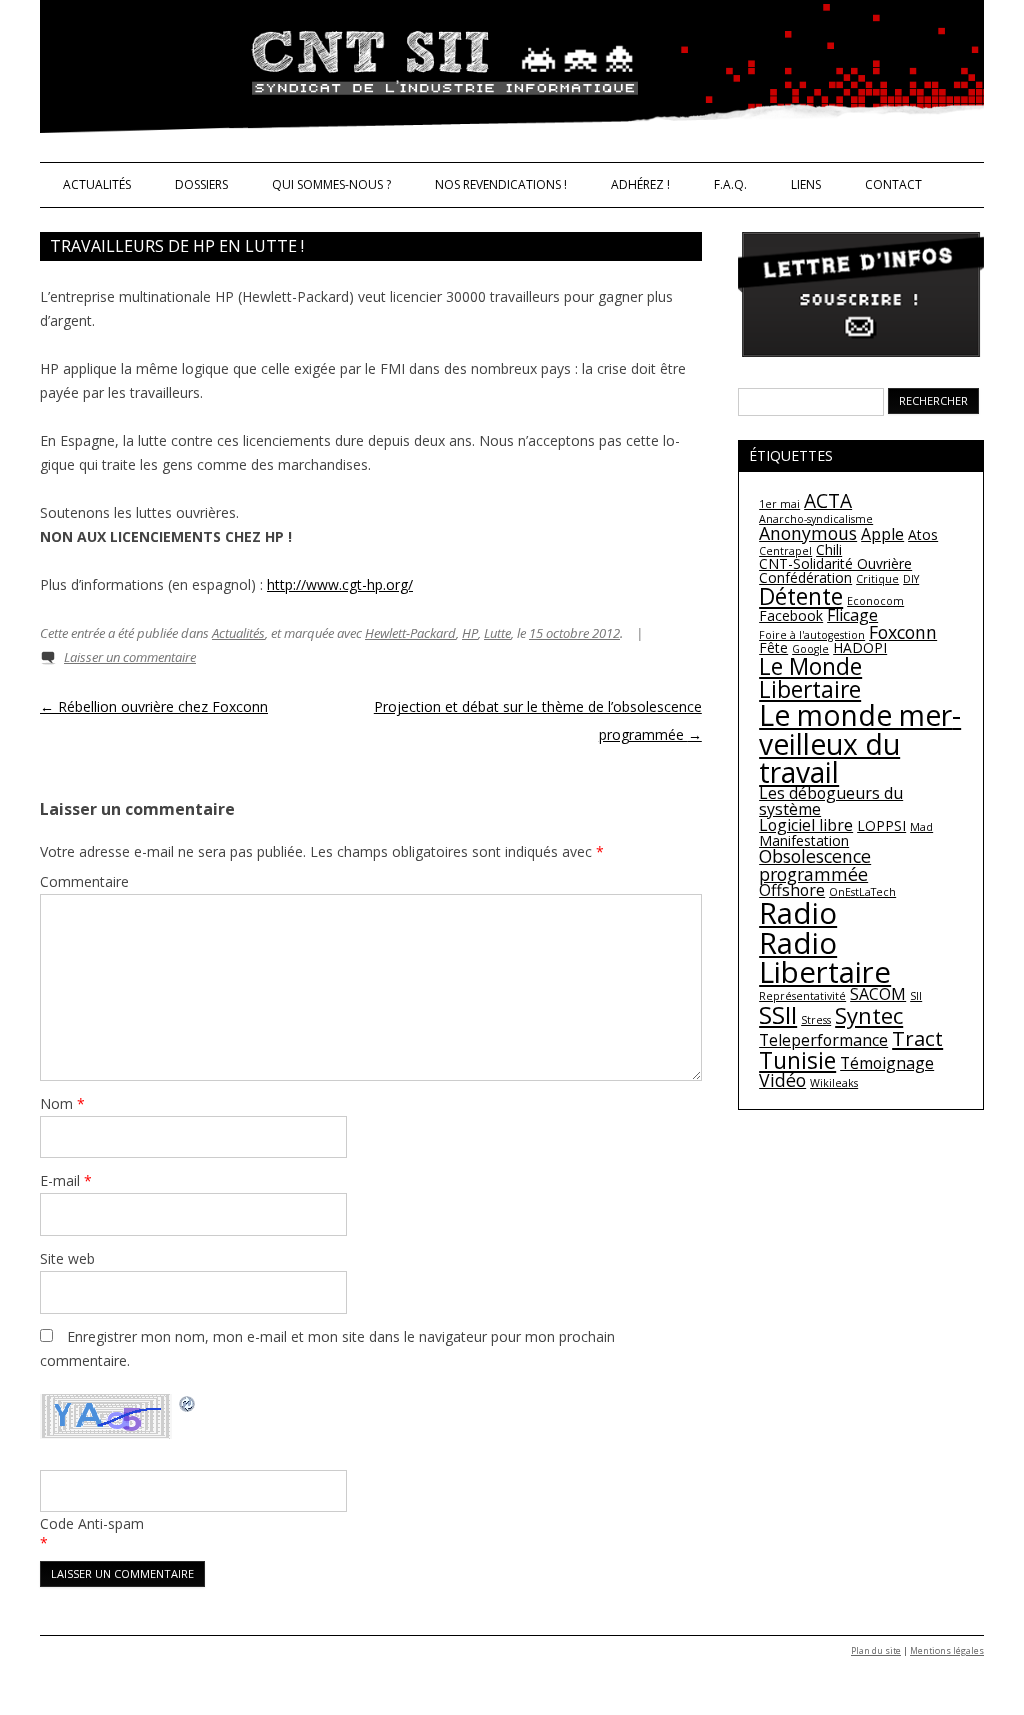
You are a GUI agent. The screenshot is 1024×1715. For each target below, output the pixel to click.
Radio (798, 913)
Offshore (792, 890)
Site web (67, 1258)
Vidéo (782, 1080)
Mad (921, 827)
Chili (829, 549)
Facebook (791, 615)
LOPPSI (881, 825)
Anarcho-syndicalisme (816, 519)
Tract (917, 1038)
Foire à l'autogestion (812, 635)
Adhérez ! (640, 184)
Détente (801, 596)
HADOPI (860, 647)
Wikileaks (834, 1083)
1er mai (779, 504)
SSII (778, 1014)
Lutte (497, 633)
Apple (882, 534)
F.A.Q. (730, 184)
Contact (893, 184)
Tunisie (797, 1060)
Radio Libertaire (825, 957)
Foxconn (903, 632)
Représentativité (802, 996)
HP (470, 633)
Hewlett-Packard (410, 633)
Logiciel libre (806, 825)
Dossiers (201, 184)
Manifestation (804, 840)
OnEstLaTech (862, 892)
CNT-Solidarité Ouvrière (835, 563)
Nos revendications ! (501, 184)
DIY (911, 579)
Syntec (869, 1015)
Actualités (97, 184)
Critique (877, 579)
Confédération (805, 577)
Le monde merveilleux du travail (860, 743)
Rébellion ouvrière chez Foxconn (154, 706)
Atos (923, 534)
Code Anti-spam (92, 1523)
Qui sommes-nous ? (331, 184)
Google (810, 649)
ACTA (828, 501)
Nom (62, 1103)
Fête (773, 647)
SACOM (878, 994)
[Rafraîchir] (188, 1406)
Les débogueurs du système (831, 801)
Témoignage (887, 1063)
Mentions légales (947, 1651)
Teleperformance (823, 1040)
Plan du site (876, 1651)
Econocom (875, 601)
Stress (816, 1020)
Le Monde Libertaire (810, 677)
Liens (806, 184)
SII (916, 996)
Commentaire (84, 881)
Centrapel (785, 551)
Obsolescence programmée (815, 865)
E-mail (66, 1180)
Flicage (852, 615)
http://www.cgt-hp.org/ (340, 584)
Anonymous (808, 533)
